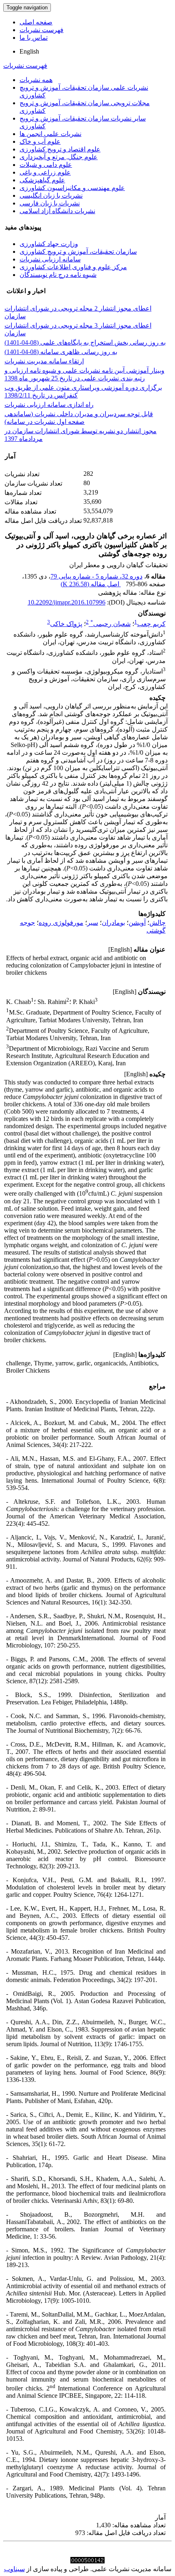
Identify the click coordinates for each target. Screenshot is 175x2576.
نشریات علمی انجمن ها (50, 134)
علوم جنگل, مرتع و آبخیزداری (59, 157)
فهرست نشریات (42, 30)
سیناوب (14, 2569)
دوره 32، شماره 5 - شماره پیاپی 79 (96, 576)
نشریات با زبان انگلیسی (51, 195)
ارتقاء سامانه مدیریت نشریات (44, 361)
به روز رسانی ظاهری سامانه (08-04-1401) (61, 352)
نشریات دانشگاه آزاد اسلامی (57, 211)
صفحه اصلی (36, 22)
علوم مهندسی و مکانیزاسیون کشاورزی (72, 188)
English (29, 51)
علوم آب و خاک (40, 141)
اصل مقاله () (91, 584)
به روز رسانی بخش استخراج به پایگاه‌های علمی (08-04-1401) (85, 342)
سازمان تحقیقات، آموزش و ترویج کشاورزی (78, 252)
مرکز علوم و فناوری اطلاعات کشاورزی (73, 267)
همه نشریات (36, 80)
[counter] (87, 2561)
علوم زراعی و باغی (45, 172)
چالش (157, 923)
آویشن (137, 923)
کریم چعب (151, 624)
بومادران (113, 923)
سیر (93, 923)
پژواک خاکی (66, 624)
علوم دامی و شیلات (46, 165)
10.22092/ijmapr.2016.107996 (67, 602)
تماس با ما (34, 38)
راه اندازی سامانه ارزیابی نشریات (49, 405)
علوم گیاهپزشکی (42, 180)
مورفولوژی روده (61, 923)
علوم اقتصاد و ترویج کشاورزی (60, 149)
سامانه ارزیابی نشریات (50, 259)
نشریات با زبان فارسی (50, 203)
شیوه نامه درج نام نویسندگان (58, 275)
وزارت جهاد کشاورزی (49, 244)
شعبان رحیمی (110, 624)
